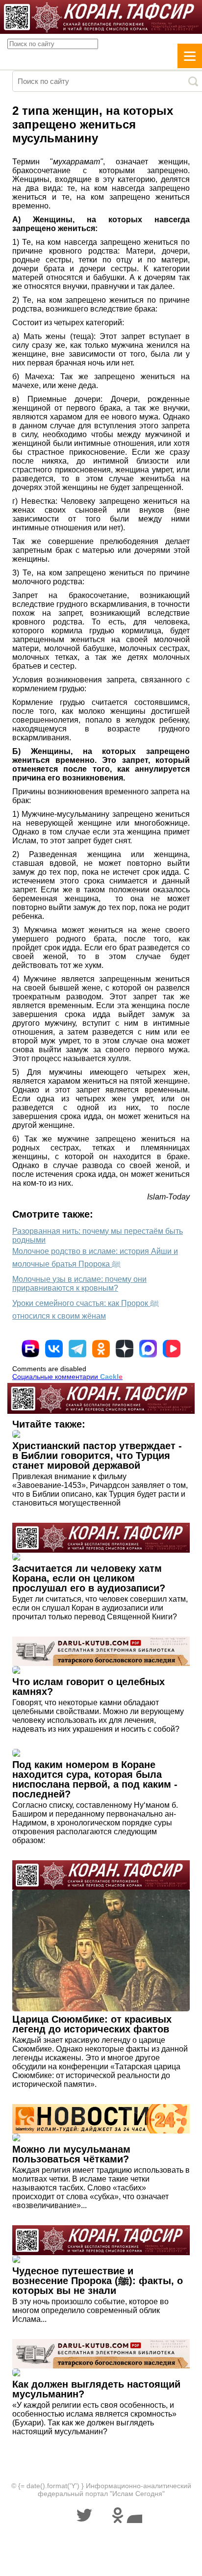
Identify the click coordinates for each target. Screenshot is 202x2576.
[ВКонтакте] (54, 1349)
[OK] (101, 1349)
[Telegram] (77, 1349)
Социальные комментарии (67, 1377)
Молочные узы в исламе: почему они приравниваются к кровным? (79, 1284)
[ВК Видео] (172, 1349)
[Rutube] (30, 1349)
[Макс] (148, 1349)
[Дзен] (125, 1349)
